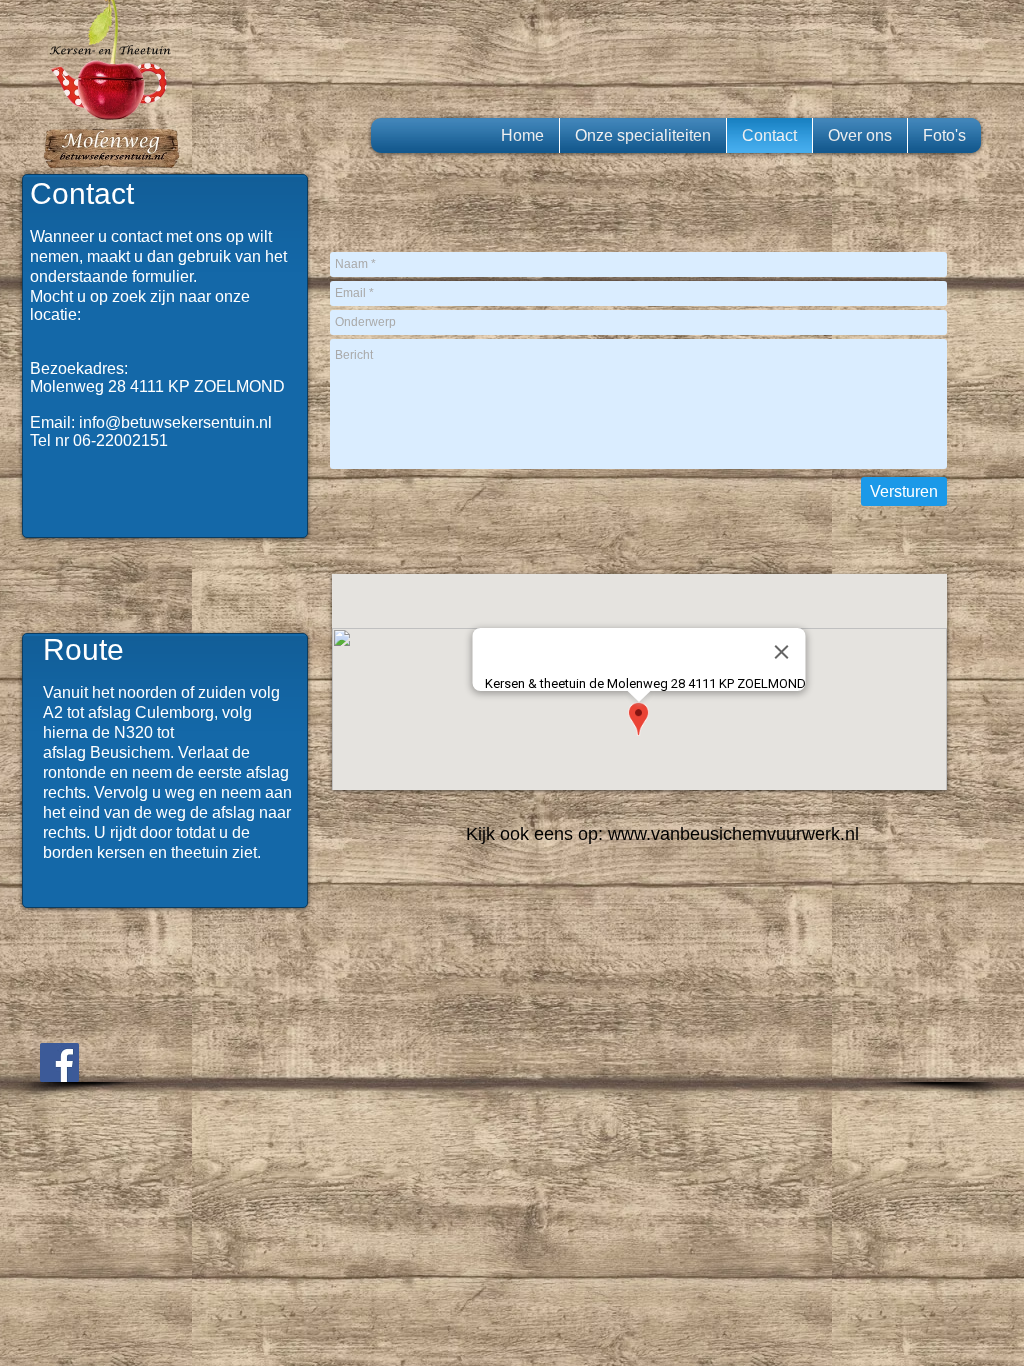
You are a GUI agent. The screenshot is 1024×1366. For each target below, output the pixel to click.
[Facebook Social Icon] (59, 1062)
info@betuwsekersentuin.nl (175, 422)
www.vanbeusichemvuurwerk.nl (733, 834)
